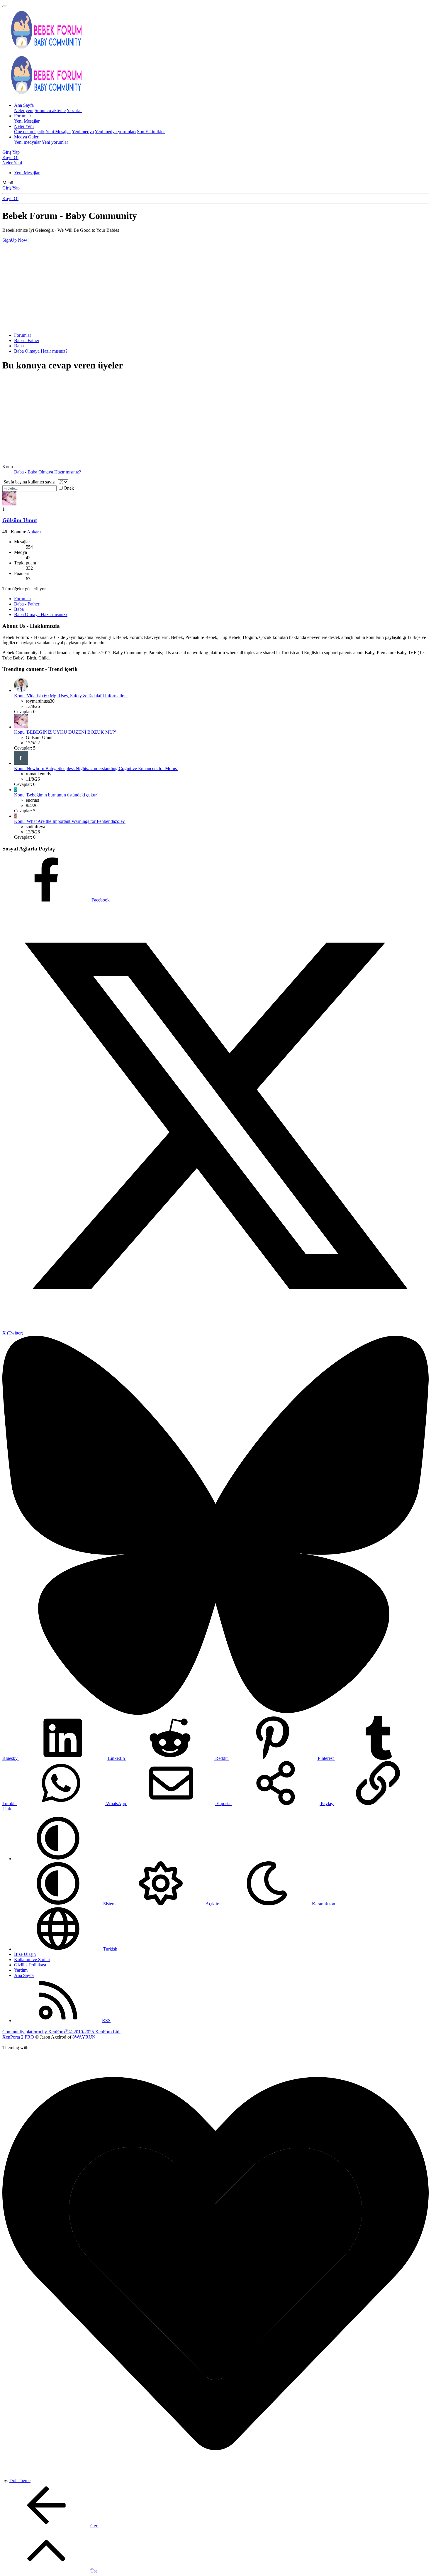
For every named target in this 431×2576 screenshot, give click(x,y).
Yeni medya (83, 132)
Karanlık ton (323, 1904)
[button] (58, 1859)
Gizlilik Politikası (30, 1965)
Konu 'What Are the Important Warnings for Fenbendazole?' (70, 821)
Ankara (34, 532)
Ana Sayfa (24, 105)
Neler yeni (24, 110)
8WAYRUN (84, 2037)
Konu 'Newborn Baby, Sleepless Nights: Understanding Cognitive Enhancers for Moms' (96, 768)
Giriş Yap (11, 188)
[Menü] (5, 6)
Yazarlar (74, 110)
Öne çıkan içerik (29, 132)
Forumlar (23, 116)
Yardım (21, 1970)
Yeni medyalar (27, 142)
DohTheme (20, 2481)
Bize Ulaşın (25, 1954)
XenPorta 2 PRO (18, 2037)
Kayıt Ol (10, 198)
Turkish (110, 1949)
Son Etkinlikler (151, 132)
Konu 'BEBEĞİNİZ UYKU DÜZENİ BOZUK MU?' (65, 732)
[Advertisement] (215, 287)
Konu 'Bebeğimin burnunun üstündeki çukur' (56, 795)
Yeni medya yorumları (115, 132)
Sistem (109, 1904)
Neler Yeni (24, 126)
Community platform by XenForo (61, 2032)
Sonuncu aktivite (50, 110)
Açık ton (214, 1904)
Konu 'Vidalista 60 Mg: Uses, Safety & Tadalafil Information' (71, 696)
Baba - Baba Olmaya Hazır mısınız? (47, 472)
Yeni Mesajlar (27, 121)
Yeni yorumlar (55, 142)
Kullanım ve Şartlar (32, 1960)
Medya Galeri (27, 137)
